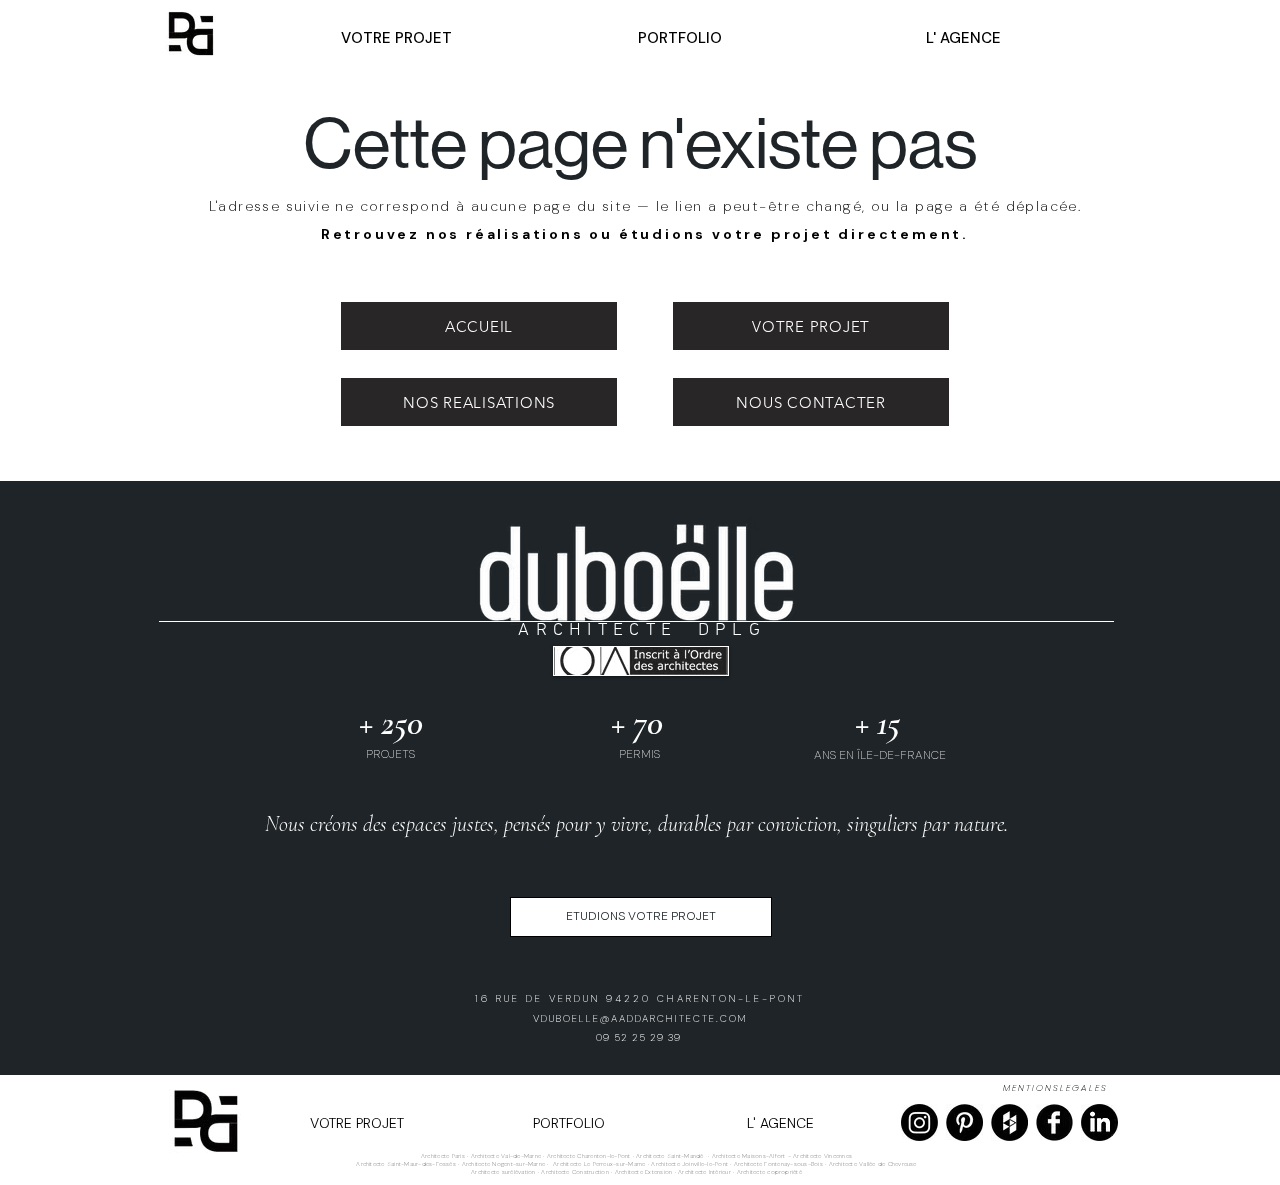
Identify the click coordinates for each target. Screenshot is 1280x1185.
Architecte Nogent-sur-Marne (503, 1164)
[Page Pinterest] (964, 1122)
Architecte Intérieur (705, 1172)
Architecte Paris (443, 1156)
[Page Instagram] (919, 1122)
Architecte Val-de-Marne (506, 1156)
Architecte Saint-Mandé (669, 1156)
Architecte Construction (575, 1172)
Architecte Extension (644, 1172)
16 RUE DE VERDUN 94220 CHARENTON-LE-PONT (640, 998)
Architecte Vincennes (822, 1156)
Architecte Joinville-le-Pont (689, 1164)
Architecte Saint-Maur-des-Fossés (406, 1164)
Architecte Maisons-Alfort (749, 1156)
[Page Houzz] (1009, 1122)
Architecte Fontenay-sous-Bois (778, 1164)
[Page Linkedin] (1099, 1122)
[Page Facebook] (1054, 1122)
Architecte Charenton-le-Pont (589, 1156)
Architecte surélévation (503, 1172)
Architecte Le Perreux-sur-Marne (598, 1164)
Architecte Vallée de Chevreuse (873, 1164)
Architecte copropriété (769, 1172)
